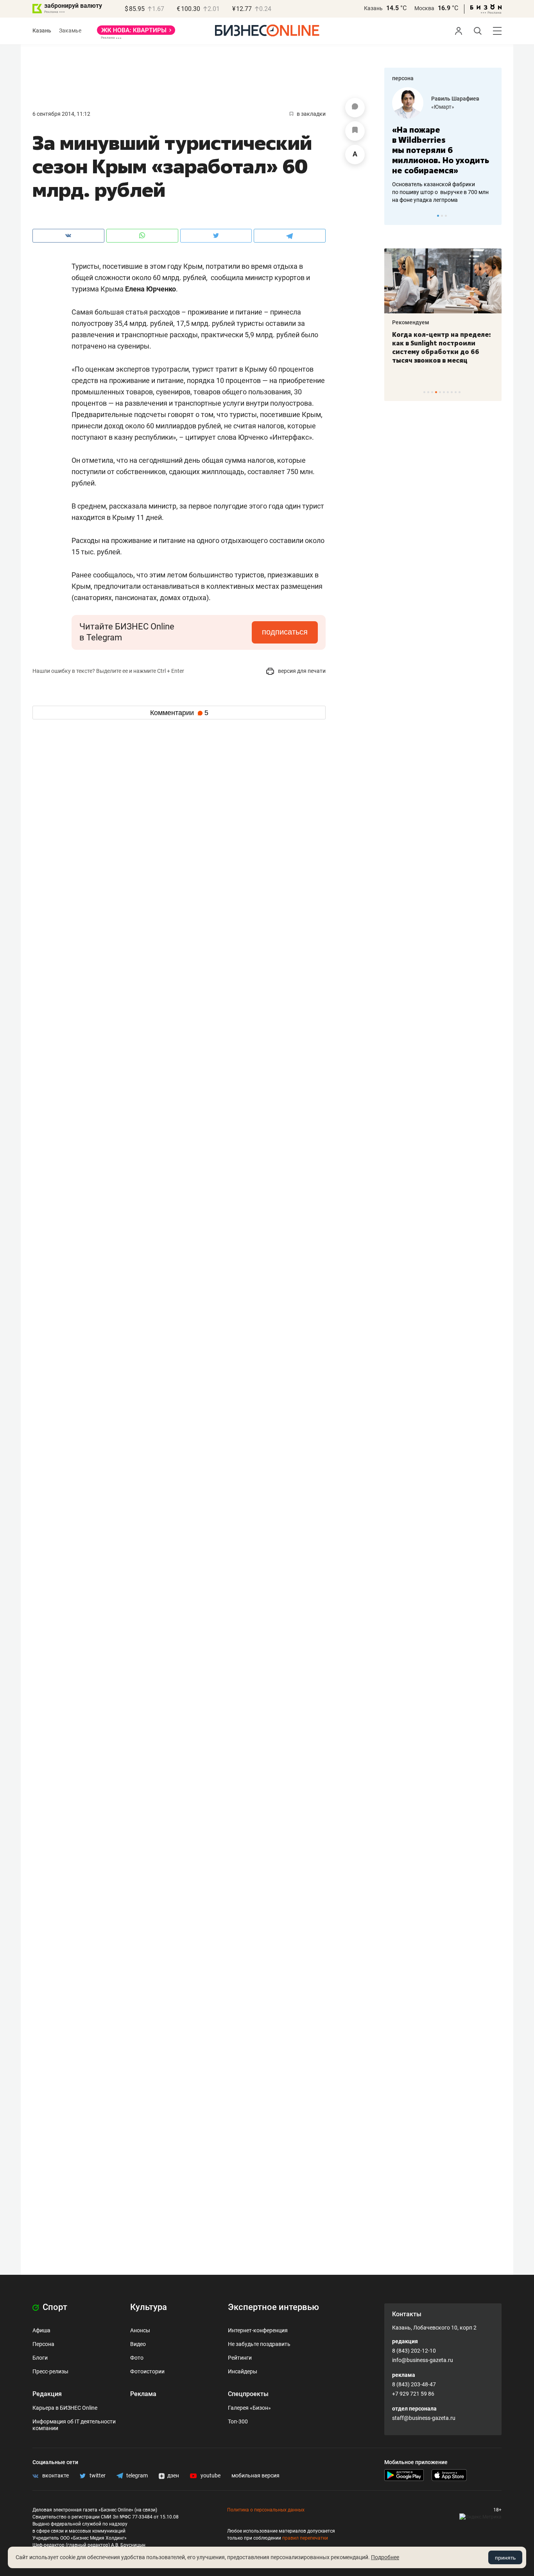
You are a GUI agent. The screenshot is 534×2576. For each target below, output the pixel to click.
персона (403, 78)
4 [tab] (436, 392)
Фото (137, 2358)
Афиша (41, 2330)
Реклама (143, 2394)
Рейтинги (240, 2358)
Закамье (70, 31)
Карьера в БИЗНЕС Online (65, 2408)
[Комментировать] (355, 108)
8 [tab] (452, 392)
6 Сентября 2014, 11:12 (61, 114)
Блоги (40, 2358)
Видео (138, 2344)
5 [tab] (440, 392)
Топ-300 (238, 2421)
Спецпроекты (248, 2394)
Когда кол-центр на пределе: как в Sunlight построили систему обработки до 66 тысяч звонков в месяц (442, 347)
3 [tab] (446, 216)
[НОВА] (136, 33)
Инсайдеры (243, 2371)
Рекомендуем (411, 322)
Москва (424, 8)
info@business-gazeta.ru (423, 2360)
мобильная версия (255, 2475)
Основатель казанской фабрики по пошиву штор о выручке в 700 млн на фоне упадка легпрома (440, 192)
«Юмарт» (443, 107)
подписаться (285, 632)
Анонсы (140, 2330)
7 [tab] (448, 392)
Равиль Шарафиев (455, 99)
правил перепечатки (305, 2538)
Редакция (47, 2394)
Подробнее (385, 2557)
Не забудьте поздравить (259, 2344)
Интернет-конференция (258, 2330)
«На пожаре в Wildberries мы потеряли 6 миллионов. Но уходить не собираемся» (441, 150)
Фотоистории (147, 2371)
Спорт (54, 2307)
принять (505, 2558)
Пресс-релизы (50, 2371)
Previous (395, 216)
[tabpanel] (443, 146)
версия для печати (301, 671)
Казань (373, 8)
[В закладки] (355, 131)
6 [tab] (444, 392)
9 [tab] (456, 392)
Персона (43, 2344)
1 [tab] (438, 216)
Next (493, 216)
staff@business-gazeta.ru (424, 2418)
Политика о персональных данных (266, 2510)
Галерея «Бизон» (249, 2408)
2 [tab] (442, 216)
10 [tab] (460, 392)
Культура (149, 2307)
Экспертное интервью (273, 2307)
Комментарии (179, 713)
